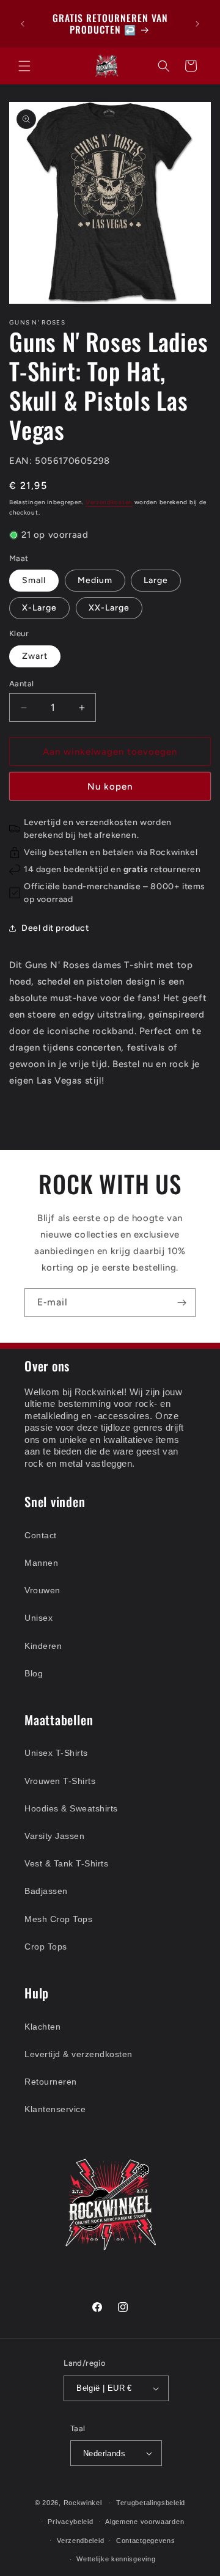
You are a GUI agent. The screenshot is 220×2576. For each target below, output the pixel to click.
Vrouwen (42, 1590)
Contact (41, 1535)
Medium (95, 580)
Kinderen (43, 1646)
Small (34, 580)
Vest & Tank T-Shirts (66, 1863)
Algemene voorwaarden (145, 2522)
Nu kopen (110, 787)
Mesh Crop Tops (58, 1919)
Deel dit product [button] (55, 928)
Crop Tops (46, 1947)
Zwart (35, 656)
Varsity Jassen (54, 1836)
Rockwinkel (83, 2503)
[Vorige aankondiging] (23, 24)
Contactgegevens (146, 2541)
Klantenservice (55, 2109)
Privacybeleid (70, 2522)
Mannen (41, 1563)
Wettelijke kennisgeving (116, 2559)
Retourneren (51, 2082)
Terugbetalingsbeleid (151, 2503)
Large (156, 580)
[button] (24, 66)
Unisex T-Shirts (56, 1753)
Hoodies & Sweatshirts (71, 1808)
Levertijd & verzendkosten (79, 2054)
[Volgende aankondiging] (197, 24)
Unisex (38, 1618)
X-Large (39, 608)
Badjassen (46, 1891)
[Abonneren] (182, 1303)
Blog (34, 1673)
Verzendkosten (109, 502)
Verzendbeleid (80, 2541)
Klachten (42, 2027)
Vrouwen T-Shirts (60, 1781)
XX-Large (109, 608)
